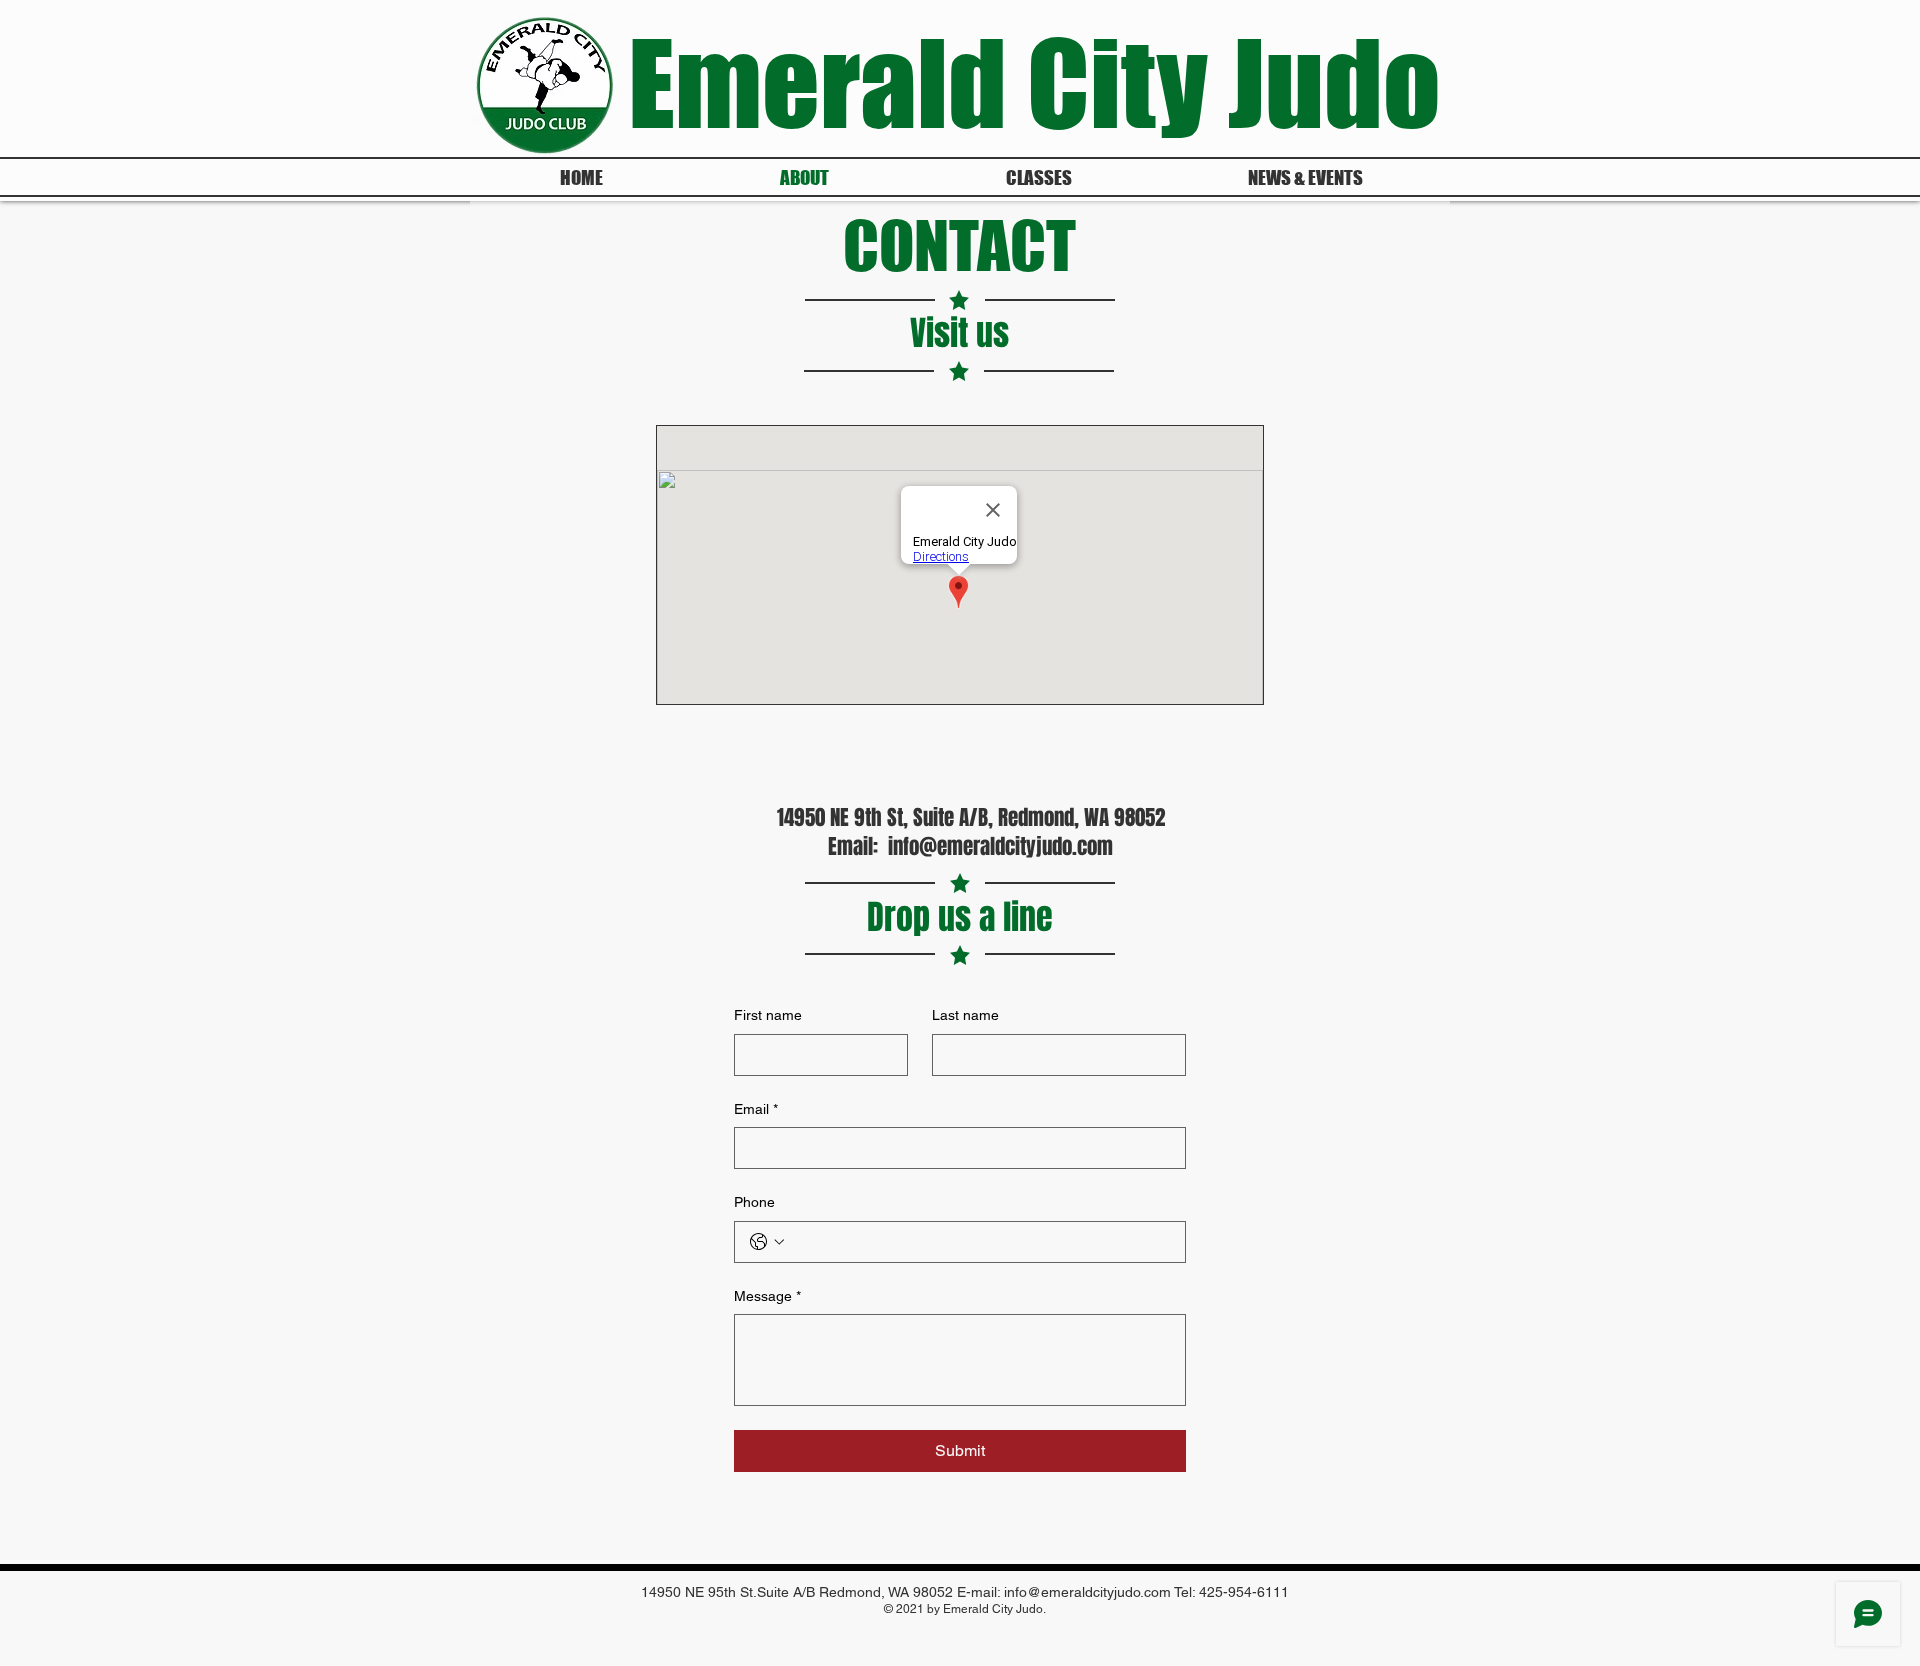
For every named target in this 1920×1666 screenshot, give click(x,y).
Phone (754, 1202)
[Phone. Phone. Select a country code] (767, 1242)
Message (767, 1296)
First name (768, 1015)
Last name (965, 1015)
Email (756, 1109)
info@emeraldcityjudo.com (1000, 846)
